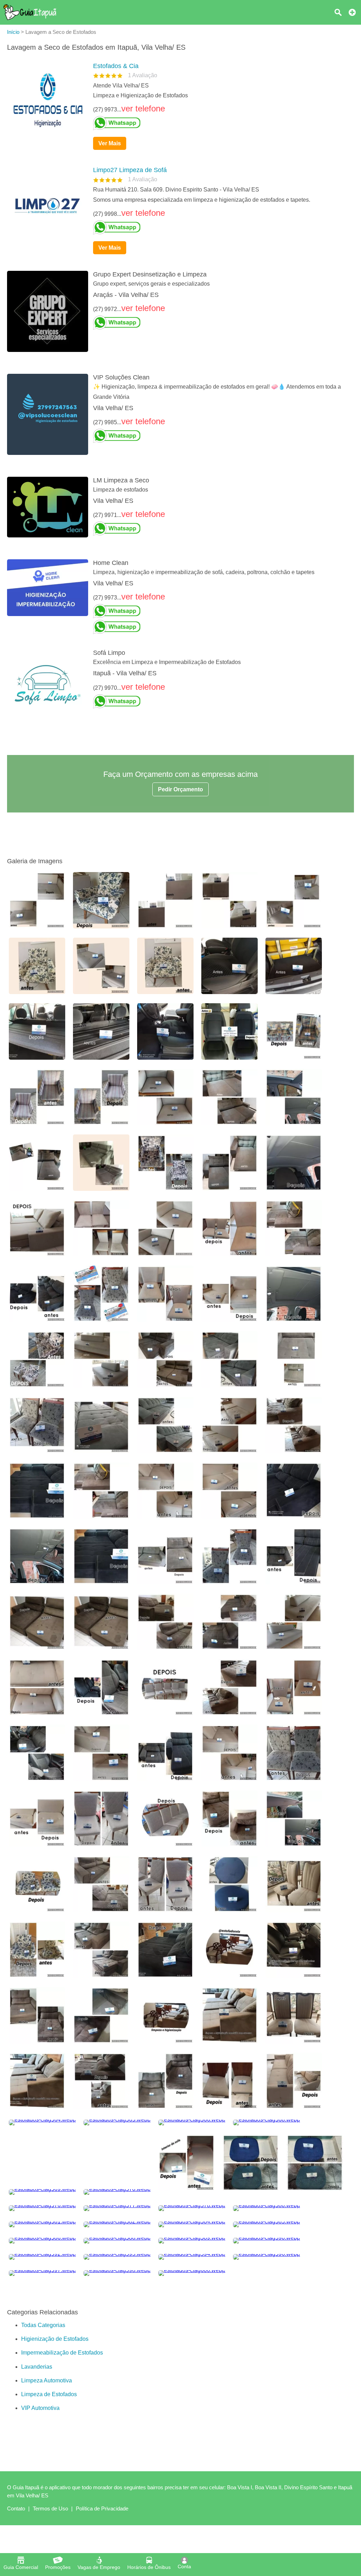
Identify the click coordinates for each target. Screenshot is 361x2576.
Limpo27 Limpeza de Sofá (130, 170)
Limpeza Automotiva (47, 2479)
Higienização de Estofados (55, 2438)
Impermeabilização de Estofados (62, 2451)
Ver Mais (110, 143)
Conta (184, 2566)
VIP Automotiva (40, 2507)
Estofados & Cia (116, 66)
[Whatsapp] (221, 123)
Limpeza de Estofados (49, 2493)
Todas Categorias (43, 2424)
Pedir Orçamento (180, 789)
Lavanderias (37, 2465)
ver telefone (143, 108)
